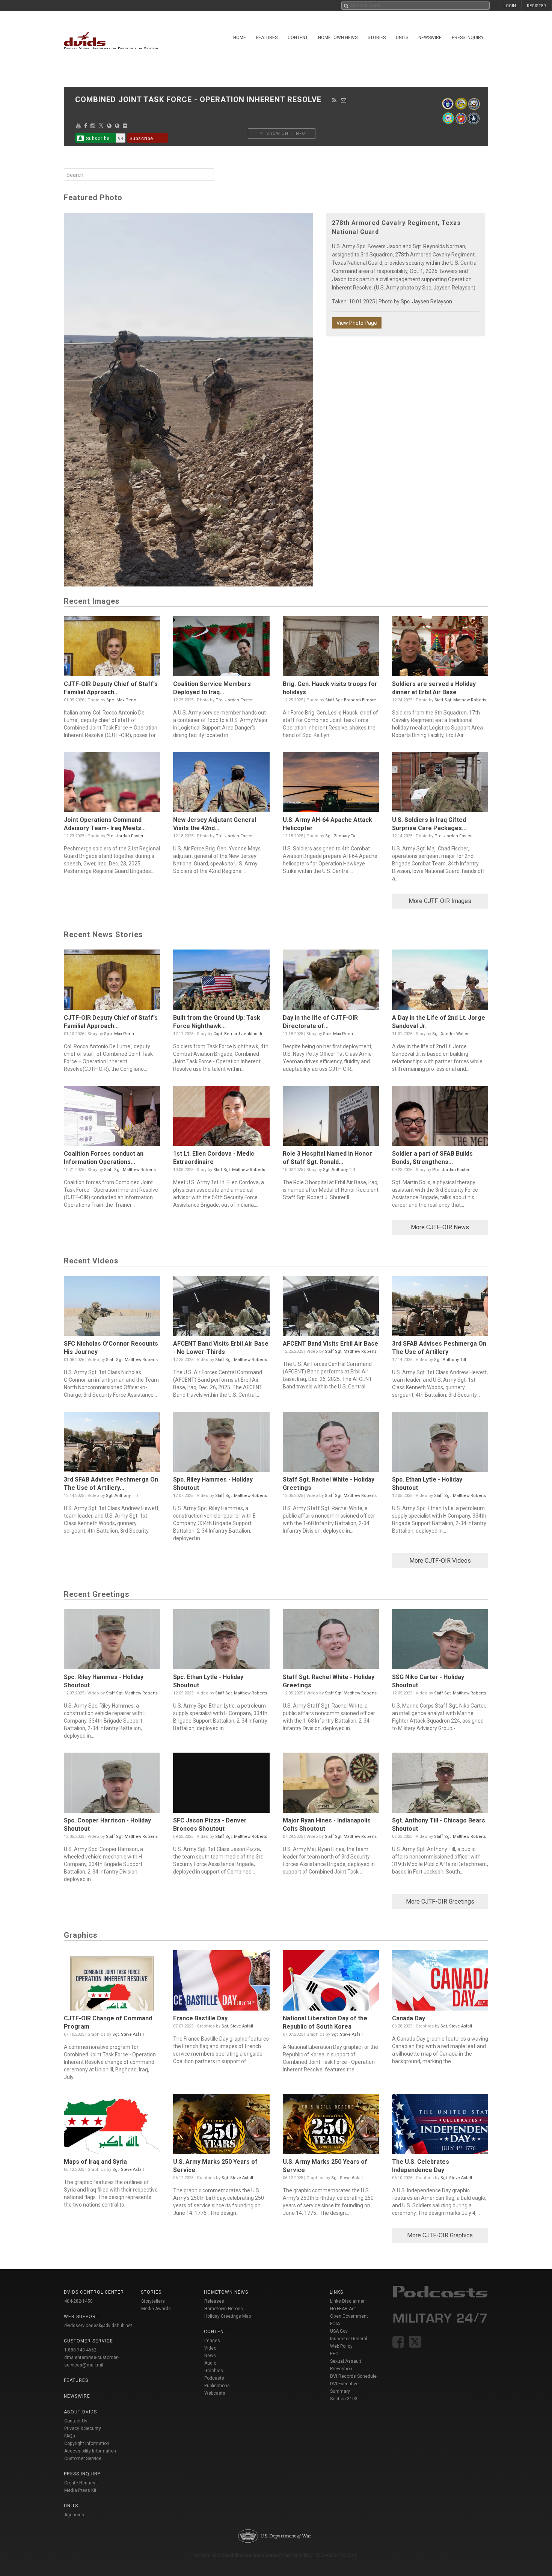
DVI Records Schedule (353, 2376)
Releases (214, 2301)
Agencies (74, 2515)
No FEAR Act (343, 2309)
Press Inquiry (468, 38)
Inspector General (349, 2339)
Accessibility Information (90, 2451)
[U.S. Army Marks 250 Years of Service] (221, 2126)
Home (240, 38)
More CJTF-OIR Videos (440, 1561)
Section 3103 (344, 2399)
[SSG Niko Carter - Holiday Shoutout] (440, 1641)
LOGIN (510, 6)
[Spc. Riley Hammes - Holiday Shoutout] (221, 1444)
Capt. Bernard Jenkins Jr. (238, 1034)
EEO (334, 2354)
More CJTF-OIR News (440, 1227)
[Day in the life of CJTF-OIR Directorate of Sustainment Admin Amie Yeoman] (331, 981)
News (210, 2356)
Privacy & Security (83, 2428)
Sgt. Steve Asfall (128, 2034)
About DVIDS (80, 2412)
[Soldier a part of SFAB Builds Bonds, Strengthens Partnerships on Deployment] (440, 1118)
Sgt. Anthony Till (339, 1170)
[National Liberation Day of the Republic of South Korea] (331, 1982)
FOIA (335, 2324)
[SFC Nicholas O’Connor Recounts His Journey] (112, 1308)
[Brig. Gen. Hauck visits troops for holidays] (331, 648)
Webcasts (215, 2393)
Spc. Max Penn (121, 700)
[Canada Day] (440, 1982)
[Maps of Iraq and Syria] (112, 2126)
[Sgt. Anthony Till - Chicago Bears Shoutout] (440, 1785)
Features (267, 38)
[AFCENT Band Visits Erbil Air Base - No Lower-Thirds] (221, 1308)
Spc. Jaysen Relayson (426, 301)
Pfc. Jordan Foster (234, 700)
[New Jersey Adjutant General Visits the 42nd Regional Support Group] (221, 784)
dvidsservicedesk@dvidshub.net (98, 2326)
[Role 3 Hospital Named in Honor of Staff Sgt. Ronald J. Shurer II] (331, 1118)
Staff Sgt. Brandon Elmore (351, 700)
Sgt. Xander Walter (450, 1034)
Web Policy (341, 2346)
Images (212, 2341)
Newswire (430, 38)
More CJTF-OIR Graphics (440, 2235)
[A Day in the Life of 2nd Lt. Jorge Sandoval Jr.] (440, 981)
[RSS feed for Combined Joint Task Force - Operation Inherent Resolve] (335, 100)
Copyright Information (87, 2443)
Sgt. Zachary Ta (340, 836)
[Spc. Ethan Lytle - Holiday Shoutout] (440, 1444)
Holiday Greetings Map (228, 2316)
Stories (377, 38)
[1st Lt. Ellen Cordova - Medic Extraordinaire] (221, 1118)
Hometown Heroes (224, 2309)
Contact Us (76, 2421)
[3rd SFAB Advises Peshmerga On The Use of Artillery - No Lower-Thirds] (112, 1444)
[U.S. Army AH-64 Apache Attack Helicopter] (331, 784)
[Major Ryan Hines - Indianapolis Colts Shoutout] (331, 1785)
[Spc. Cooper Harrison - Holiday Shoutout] (112, 1785)
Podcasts (214, 2378)
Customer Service (83, 2458)
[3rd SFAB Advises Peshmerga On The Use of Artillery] (440, 1308)
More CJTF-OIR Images (440, 901)
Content (298, 38)
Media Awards (156, 2309)
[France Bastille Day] (221, 1982)
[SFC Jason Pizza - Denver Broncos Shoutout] (221, 1785)
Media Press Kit (80, 2490)
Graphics (214, 2371)
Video (210, 2348)
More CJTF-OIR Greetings (440, 1901)
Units (402, 38)
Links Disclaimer (347, 2301)
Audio (210, 2363)
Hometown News (338, 38)
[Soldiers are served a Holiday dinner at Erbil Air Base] (440, 648)
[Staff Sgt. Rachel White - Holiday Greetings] (331, 1444)
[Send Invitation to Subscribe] (344, 100)
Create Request (81, 2483)
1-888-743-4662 (80, 2350)
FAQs (70, 2436)
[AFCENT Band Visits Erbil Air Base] (331, 1308)
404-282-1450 (78, 2301)
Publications (217, 2386)
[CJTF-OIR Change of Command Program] (112, 1982)
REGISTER (536, 6)
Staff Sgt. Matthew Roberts (460, 700)
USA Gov (339, 2331)
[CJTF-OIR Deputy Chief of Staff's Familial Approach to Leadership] (112, 648)
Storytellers (153, 2301)
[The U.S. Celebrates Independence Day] (440, 2126)
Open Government (349, 2316)
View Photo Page (357, 323)
